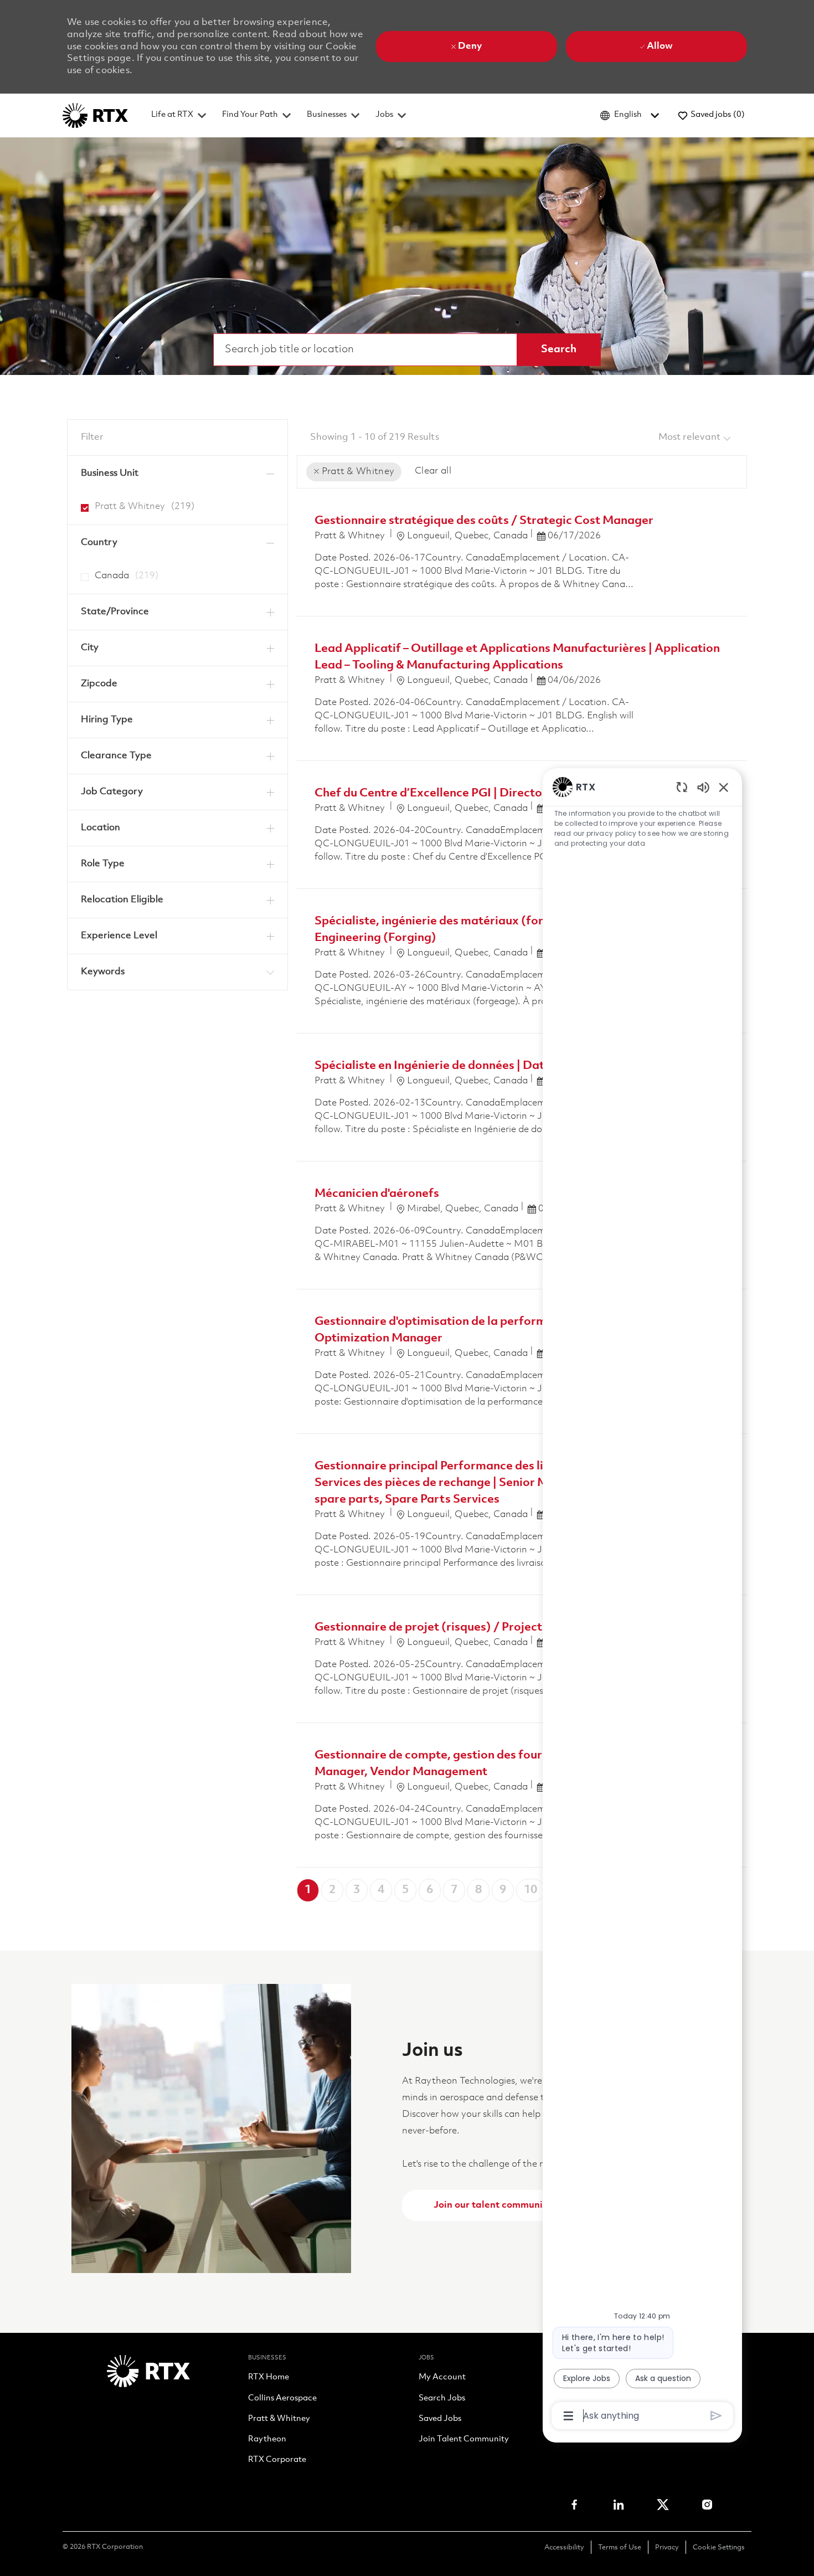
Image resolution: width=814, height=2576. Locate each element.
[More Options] (568, 2416)
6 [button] (430, 1890)
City (90, 648)
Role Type (103, 864)
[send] (716, 2416)
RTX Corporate (277, 2460)
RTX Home (269, 2378)
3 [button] (357, 1890)
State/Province (115, 612)
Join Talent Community (464, 2440)
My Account (442, 2378)
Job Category (112, 792)
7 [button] (454, 1890)
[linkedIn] (619, 2505)
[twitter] (663, 2505)
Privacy (667, 2547)
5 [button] (405, 1890)
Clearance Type (116, 756)
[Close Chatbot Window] (724, 787)
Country (99, 543)
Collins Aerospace (282, 2399)
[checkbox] (81, 503)
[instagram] (707, 2505)
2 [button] (332, 1890)
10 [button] (530, 1890)
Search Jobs (442, 2399)
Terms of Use (620, 2547)
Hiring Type (107, 720)
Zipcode (99, 684)
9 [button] (503, 1890)
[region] (642, 1600)
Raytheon (267, 2440)
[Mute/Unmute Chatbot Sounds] (703, 787)
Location (101, 828)
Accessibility (564, 2547)
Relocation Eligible (122, 900)
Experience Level (119, 936)
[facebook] (574, 2505)
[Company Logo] (95, 115)
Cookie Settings (719, 2547)
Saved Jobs (440, 2419)
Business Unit (110, 473)
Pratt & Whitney (279, 2419)
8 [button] (478, 1890)
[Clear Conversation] (682, 787)
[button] (559, 349)
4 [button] (381, 1890)
